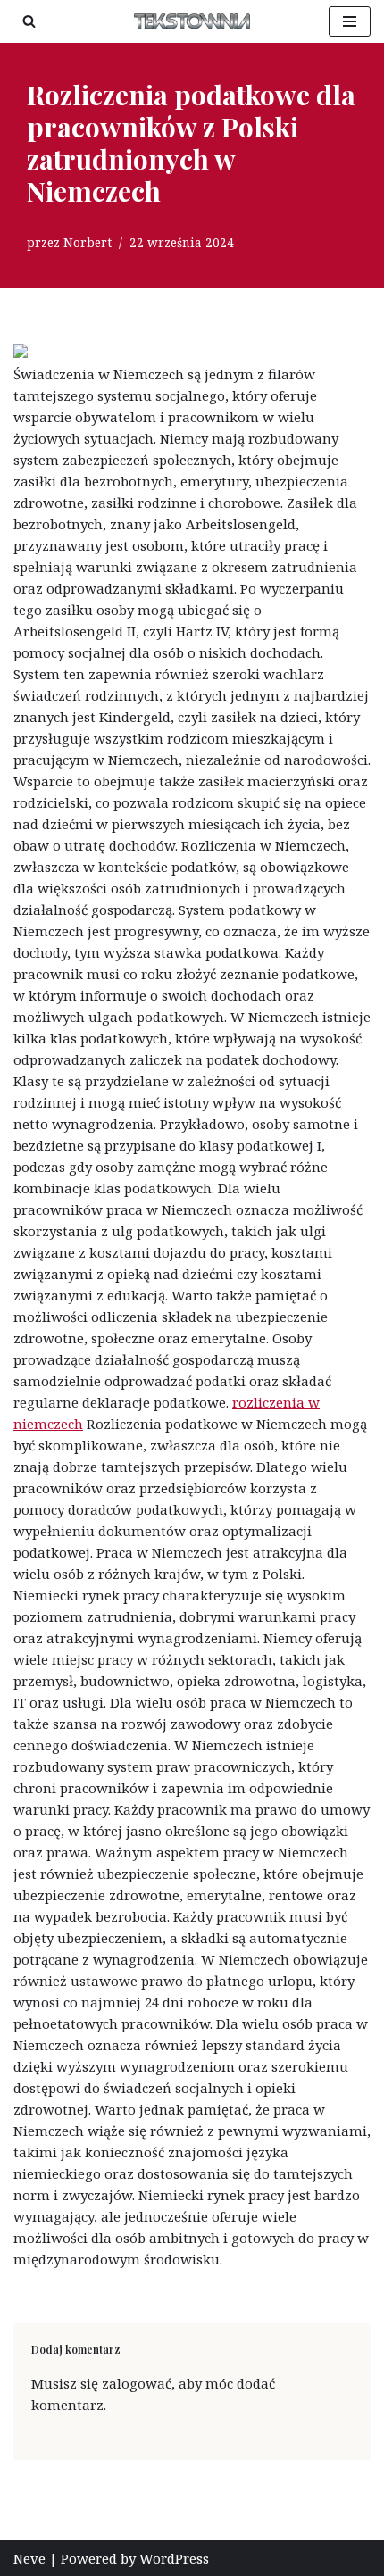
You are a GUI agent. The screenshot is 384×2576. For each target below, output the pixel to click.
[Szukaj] (29, 21)
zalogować (137, 2383)
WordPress (174, 2558)
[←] (192, 21)
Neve (29, 2558)
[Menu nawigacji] (350, 21)
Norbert (88, 243)
